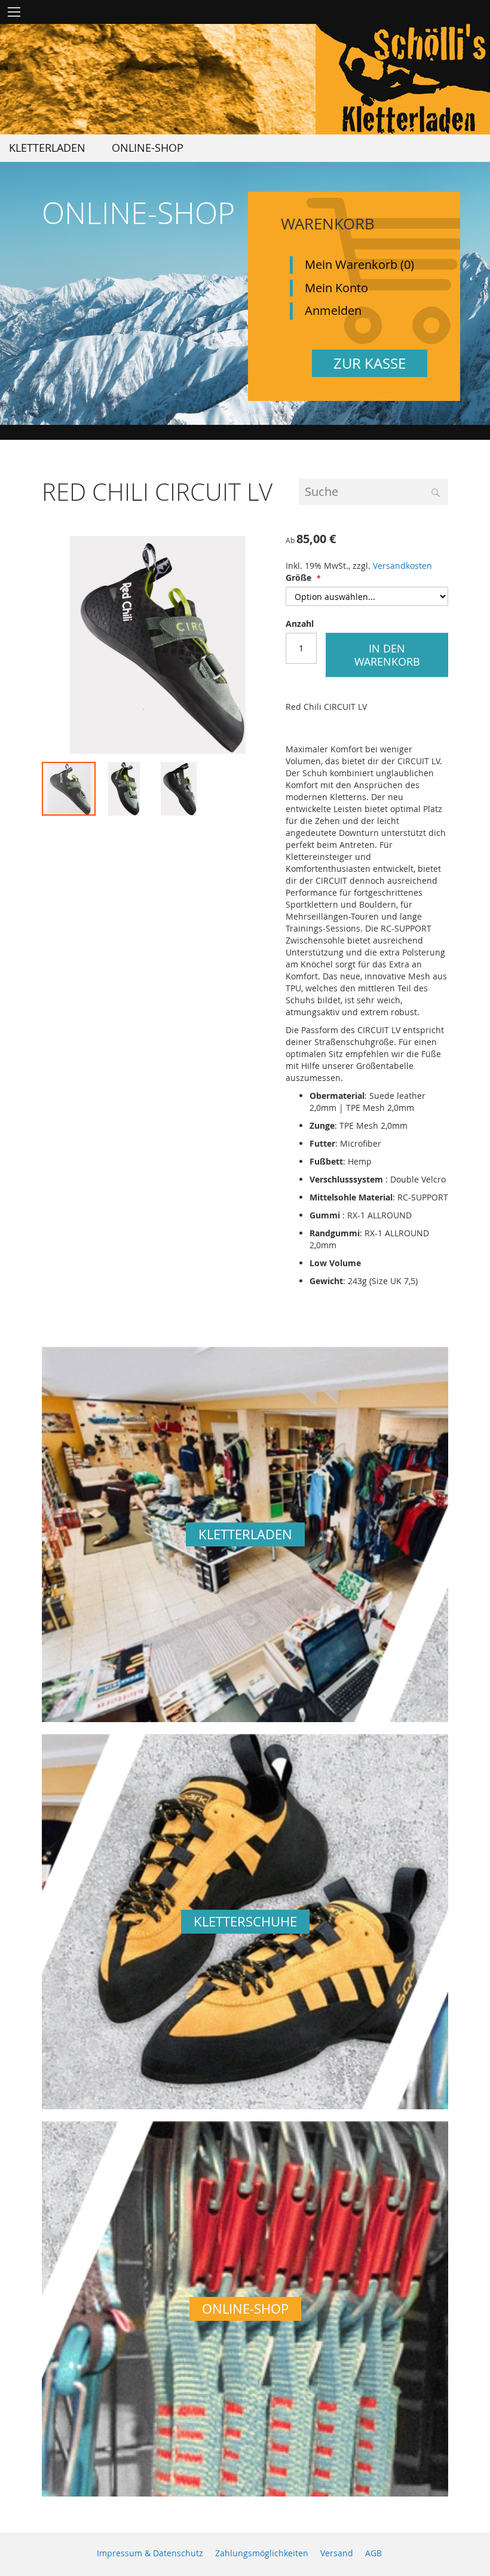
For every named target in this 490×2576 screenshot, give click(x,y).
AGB (373, 2553)
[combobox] (373, 492)
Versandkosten (402, 566)
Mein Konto (336, 288)
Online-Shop (245, 2309)
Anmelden (333, 310)
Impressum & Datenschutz (150, 2553)
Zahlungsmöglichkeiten (262, 2553)
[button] (124, 789)
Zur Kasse (370, 363)
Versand (337, 2553)
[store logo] (403, 79)
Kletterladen (245, 1534)
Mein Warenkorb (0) (359, 264)
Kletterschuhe (245, 1921)
